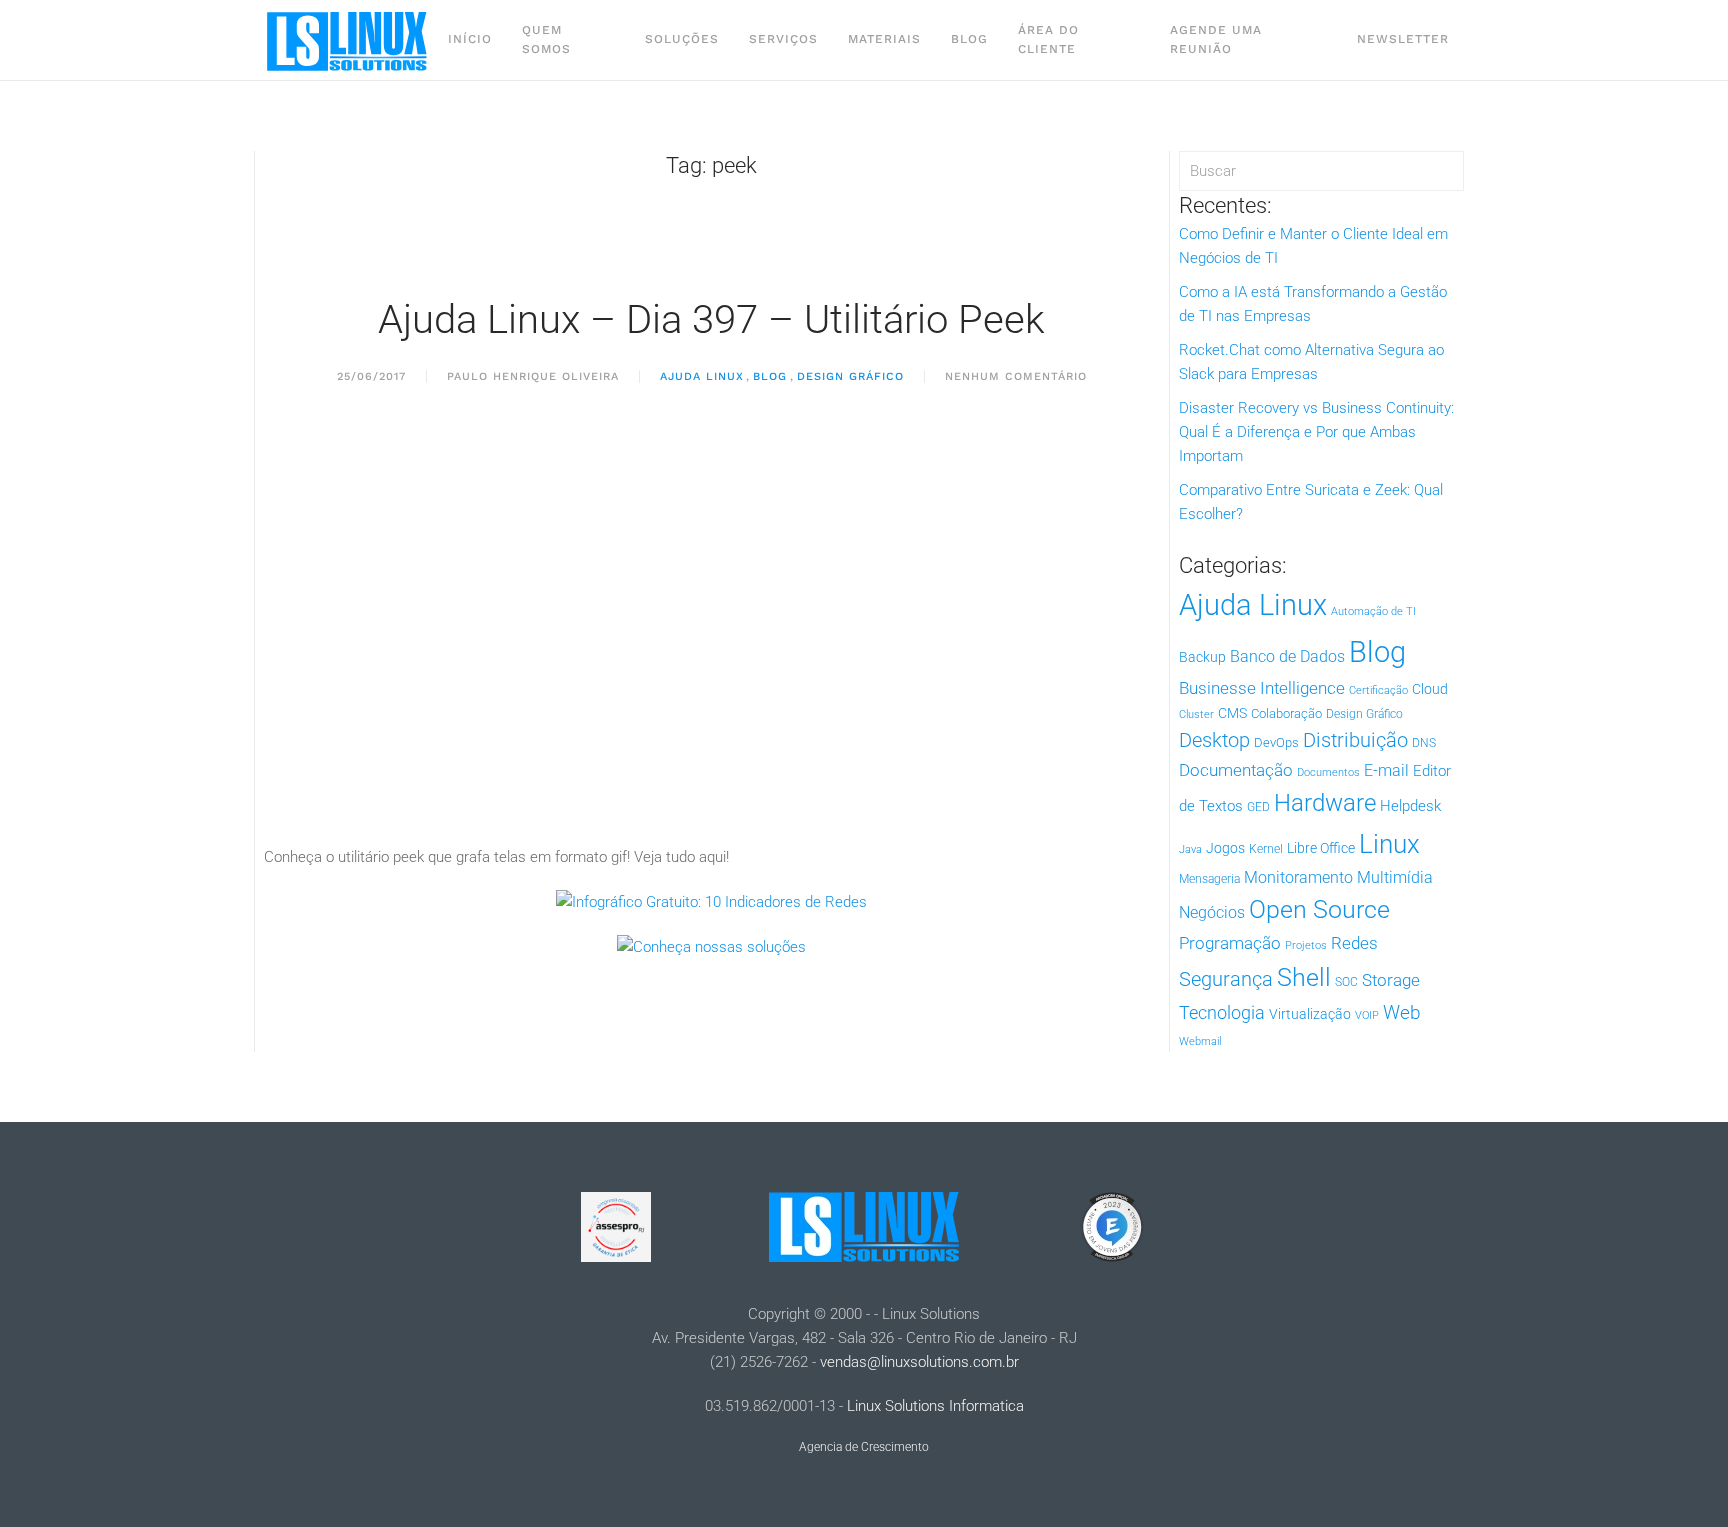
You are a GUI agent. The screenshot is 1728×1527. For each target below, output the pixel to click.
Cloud (1430, 689)
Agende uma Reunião (1216, 39)
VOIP (1367, 1015)
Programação (1230, 943)
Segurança (1226, 979)
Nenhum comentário (1016, 378)
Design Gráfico (850, 376)
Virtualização (1310, 1014)
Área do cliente (1048, 39)
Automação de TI (1373, 611)
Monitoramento (1298, 877)
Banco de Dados (1287, 656)
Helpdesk (1410, 806)
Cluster (1196, 714)
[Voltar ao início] (348, 40)
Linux (1389, 844)
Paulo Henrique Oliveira (533, 376)
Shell (1304, 977)
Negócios (1212, 913)
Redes (1354, 943)
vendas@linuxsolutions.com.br (919, 1362)
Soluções (682, 39)
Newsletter (1403, 39)
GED (1258, 807)
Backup (1202, 657)
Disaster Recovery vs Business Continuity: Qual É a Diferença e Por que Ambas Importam (1316, 432)
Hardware (1325, 803)
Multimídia (1395, 877)
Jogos (1225, 848)
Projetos (1306, 945)
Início (470, 39)
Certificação (1378, 690)
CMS (1232, 713)
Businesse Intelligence (1262, 688)
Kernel (1266, 849)
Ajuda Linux (702, 376)
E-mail (1386, 770)
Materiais (884, 39)
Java (1190, 849)
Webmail (1200, 1041)
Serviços (783, 39)
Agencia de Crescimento (864, 1447)
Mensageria (1209, 879)
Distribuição (1355, 740)
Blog (969, 39)
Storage (1391, 980)
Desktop (1214, 740)
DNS (1424, 743)
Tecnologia (1222, 1012)
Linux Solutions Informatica (935, 1406)
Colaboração (1286, 713)
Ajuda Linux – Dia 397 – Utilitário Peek (711, 319)
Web (1402, 1013)
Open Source (1319, 909)
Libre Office (1321, 848)
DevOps (1276, 742)
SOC (1346, 982)
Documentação (1236, 770)
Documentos (1328, 772)
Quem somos (546, 39)
